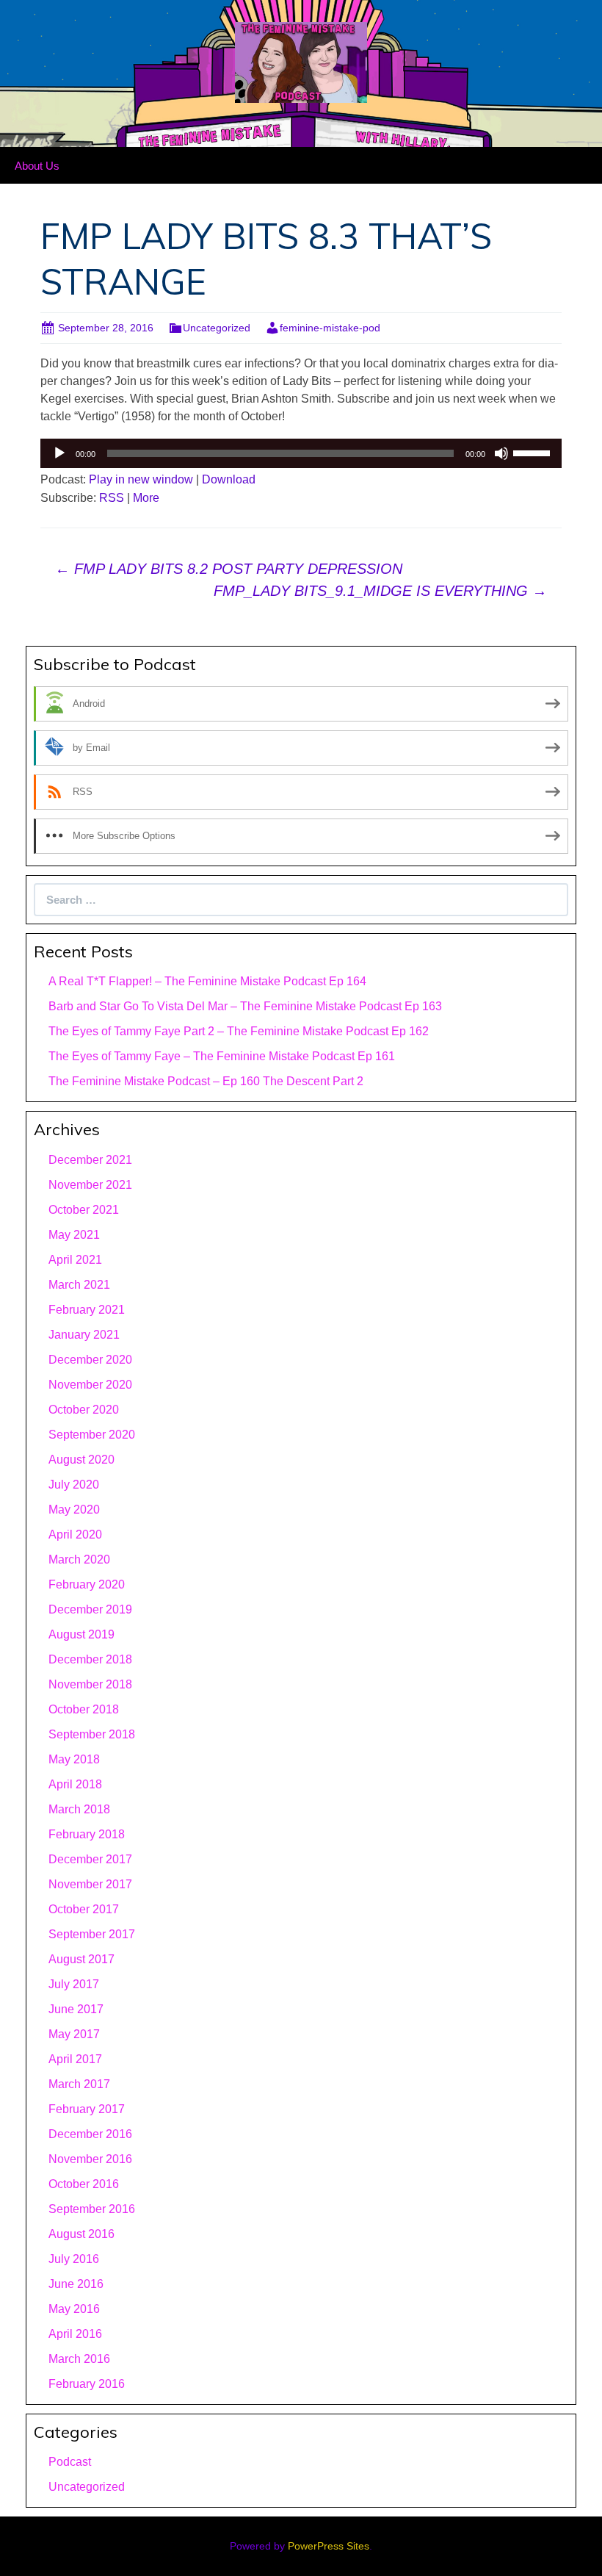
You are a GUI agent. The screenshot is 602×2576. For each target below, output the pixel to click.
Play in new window (141, 479)
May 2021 (74, 1235)
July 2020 (74, 1485)
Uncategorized (217, 328)
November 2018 (90, 1684)
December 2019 (90, 1609)
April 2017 (75, 2059)
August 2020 (81, 1460)
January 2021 (84, 1335)
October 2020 (84, 1410)
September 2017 (92, 1934)
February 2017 (87, 2109)
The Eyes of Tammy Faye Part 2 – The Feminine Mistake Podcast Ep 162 (239, 1031)
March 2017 (79, 2084)
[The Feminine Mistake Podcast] (301, 61)
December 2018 (90, 1659)
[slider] (534, 452)
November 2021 (90, 1185)
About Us (37, 166)
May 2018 (74, 1759)
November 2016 (90, 2159)
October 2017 (84, 1909)
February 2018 (87, 1834)
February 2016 (87, 2384)
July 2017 (74, 1984)
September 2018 (92, 1734)
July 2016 (74, 2259)
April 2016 (75, 2334)
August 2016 (81, 2234)
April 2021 (75, 1260)
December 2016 (90, 2134)
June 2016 (76, 2284)
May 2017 (74, 2034)
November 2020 (90, 1385)
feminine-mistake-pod (330, 328)
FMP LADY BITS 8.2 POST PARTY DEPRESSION (229, 569)
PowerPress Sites (329, 2546)
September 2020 (92, 1435)
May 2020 (74, 1510)
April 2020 (75, 1535)
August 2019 (81, 1634)
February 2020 (87, 1584)
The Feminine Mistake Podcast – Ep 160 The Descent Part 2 (206, 1081)
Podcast (70, 2462)
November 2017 (90, 1884)
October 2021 (84, 1210)
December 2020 (90, 1360)
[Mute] (501, 453)
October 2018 (84, 1709)
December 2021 (90, 1160)
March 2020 (79, 1559)
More (146, 498)
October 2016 (84, 2184)
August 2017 (81, 1959)
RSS (112, 498)
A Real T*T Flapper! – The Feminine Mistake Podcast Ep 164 (207, 981)
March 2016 (79, 2359)
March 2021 (79, 1285)
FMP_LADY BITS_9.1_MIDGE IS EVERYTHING (380, 591)
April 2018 (75, 1784)
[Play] (59, 453)
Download (229, 479)
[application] (301, 453)
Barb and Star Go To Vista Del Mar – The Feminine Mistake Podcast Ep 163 (245, 1006)
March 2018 (79, 1809)
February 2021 (87, 1310)
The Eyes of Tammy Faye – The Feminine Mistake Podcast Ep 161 (222, 1056)
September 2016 (92, 2209)
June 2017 (76, 2009)
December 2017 (90, 1859)
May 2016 (74, 2309)
